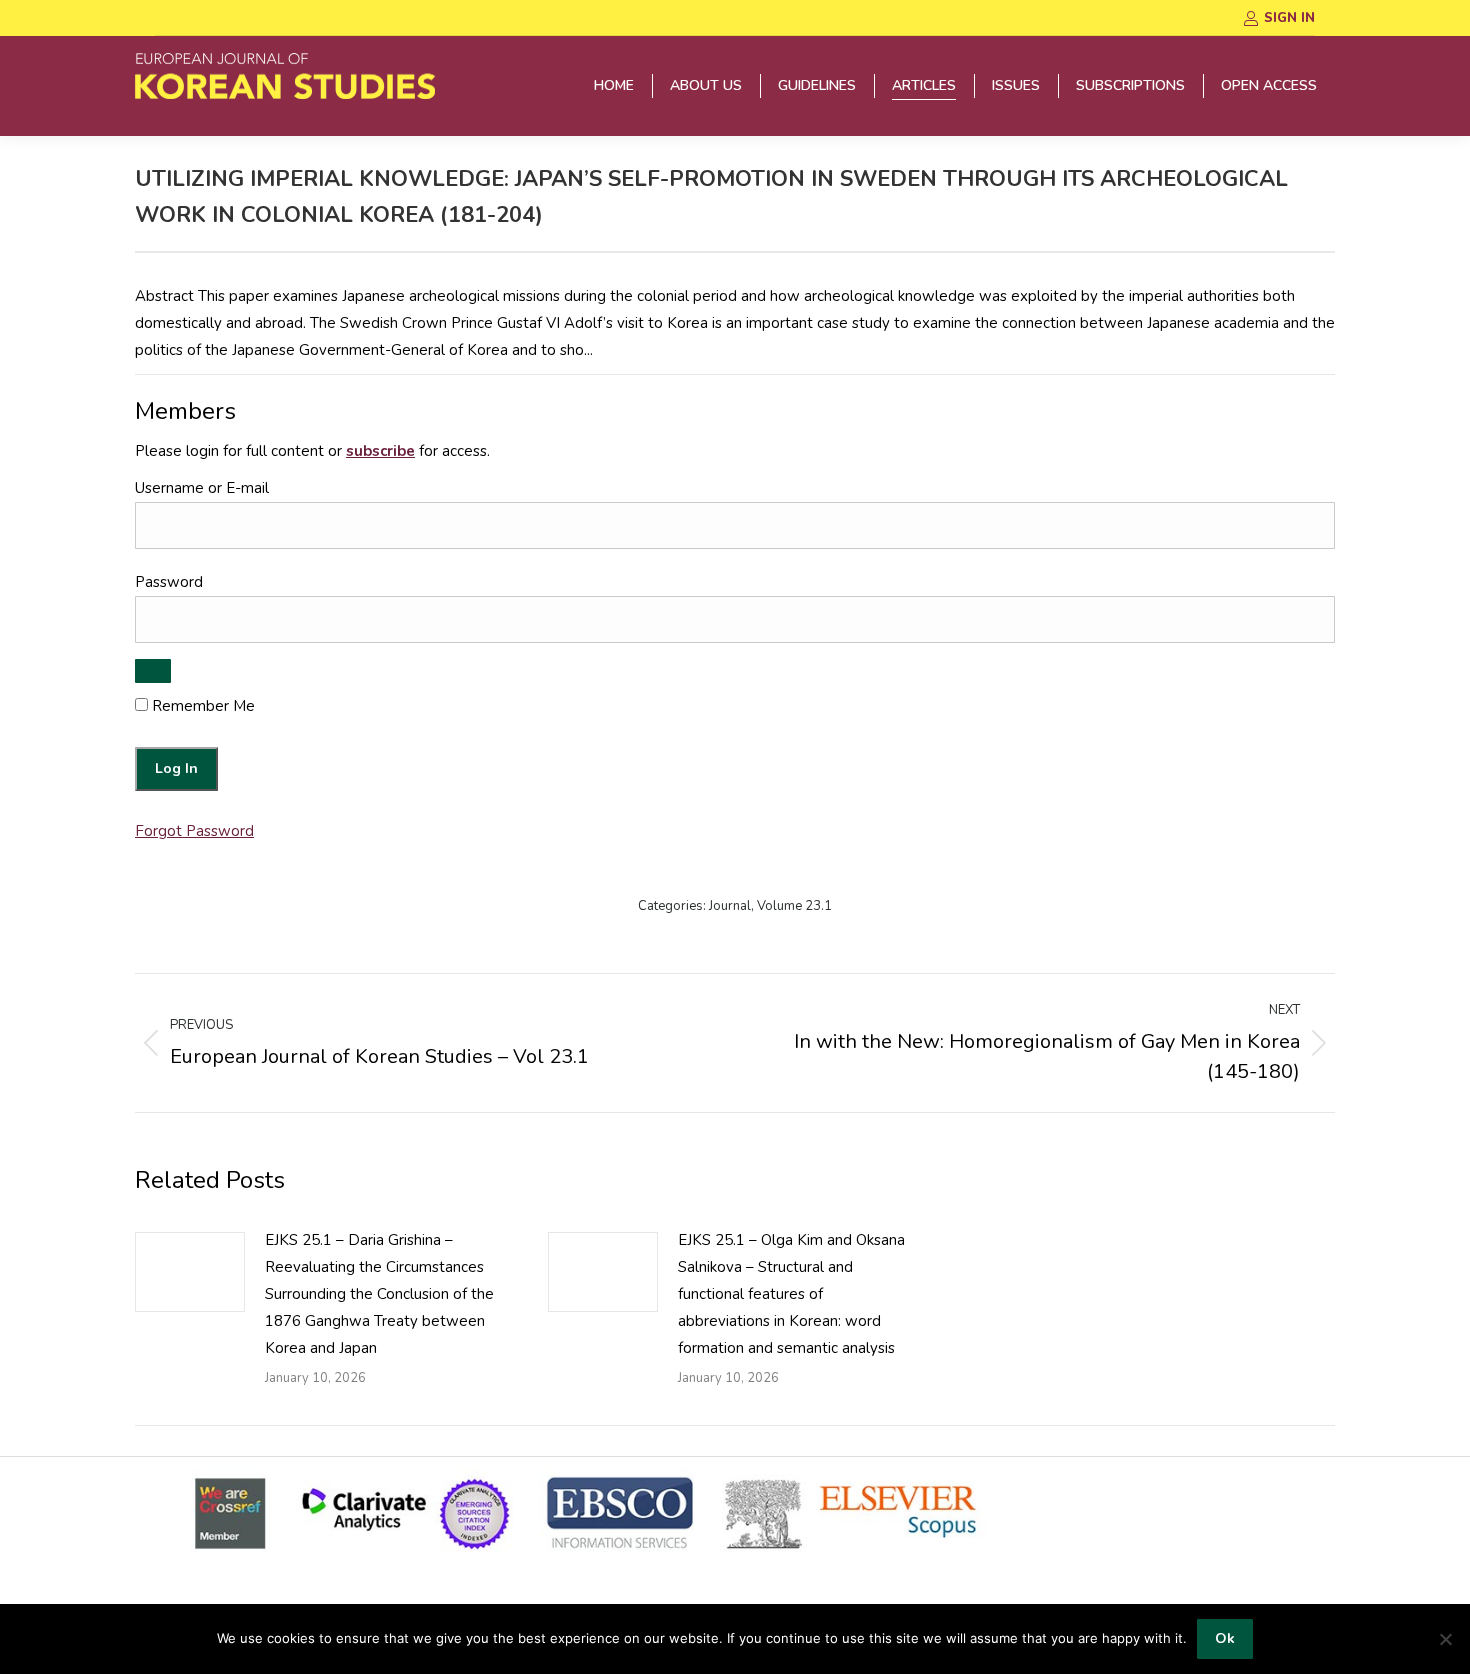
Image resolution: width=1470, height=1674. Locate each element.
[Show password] (153, 671)
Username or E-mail (202, 488)
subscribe (380, 451)
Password (169, 582)
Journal (730, 906)
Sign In (1289, 18)
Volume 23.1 (794, 906)
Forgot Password (194, 831)
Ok (1225, 1638)
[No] (1445, 1639)
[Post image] (190, 1272)
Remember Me (201, 706)
